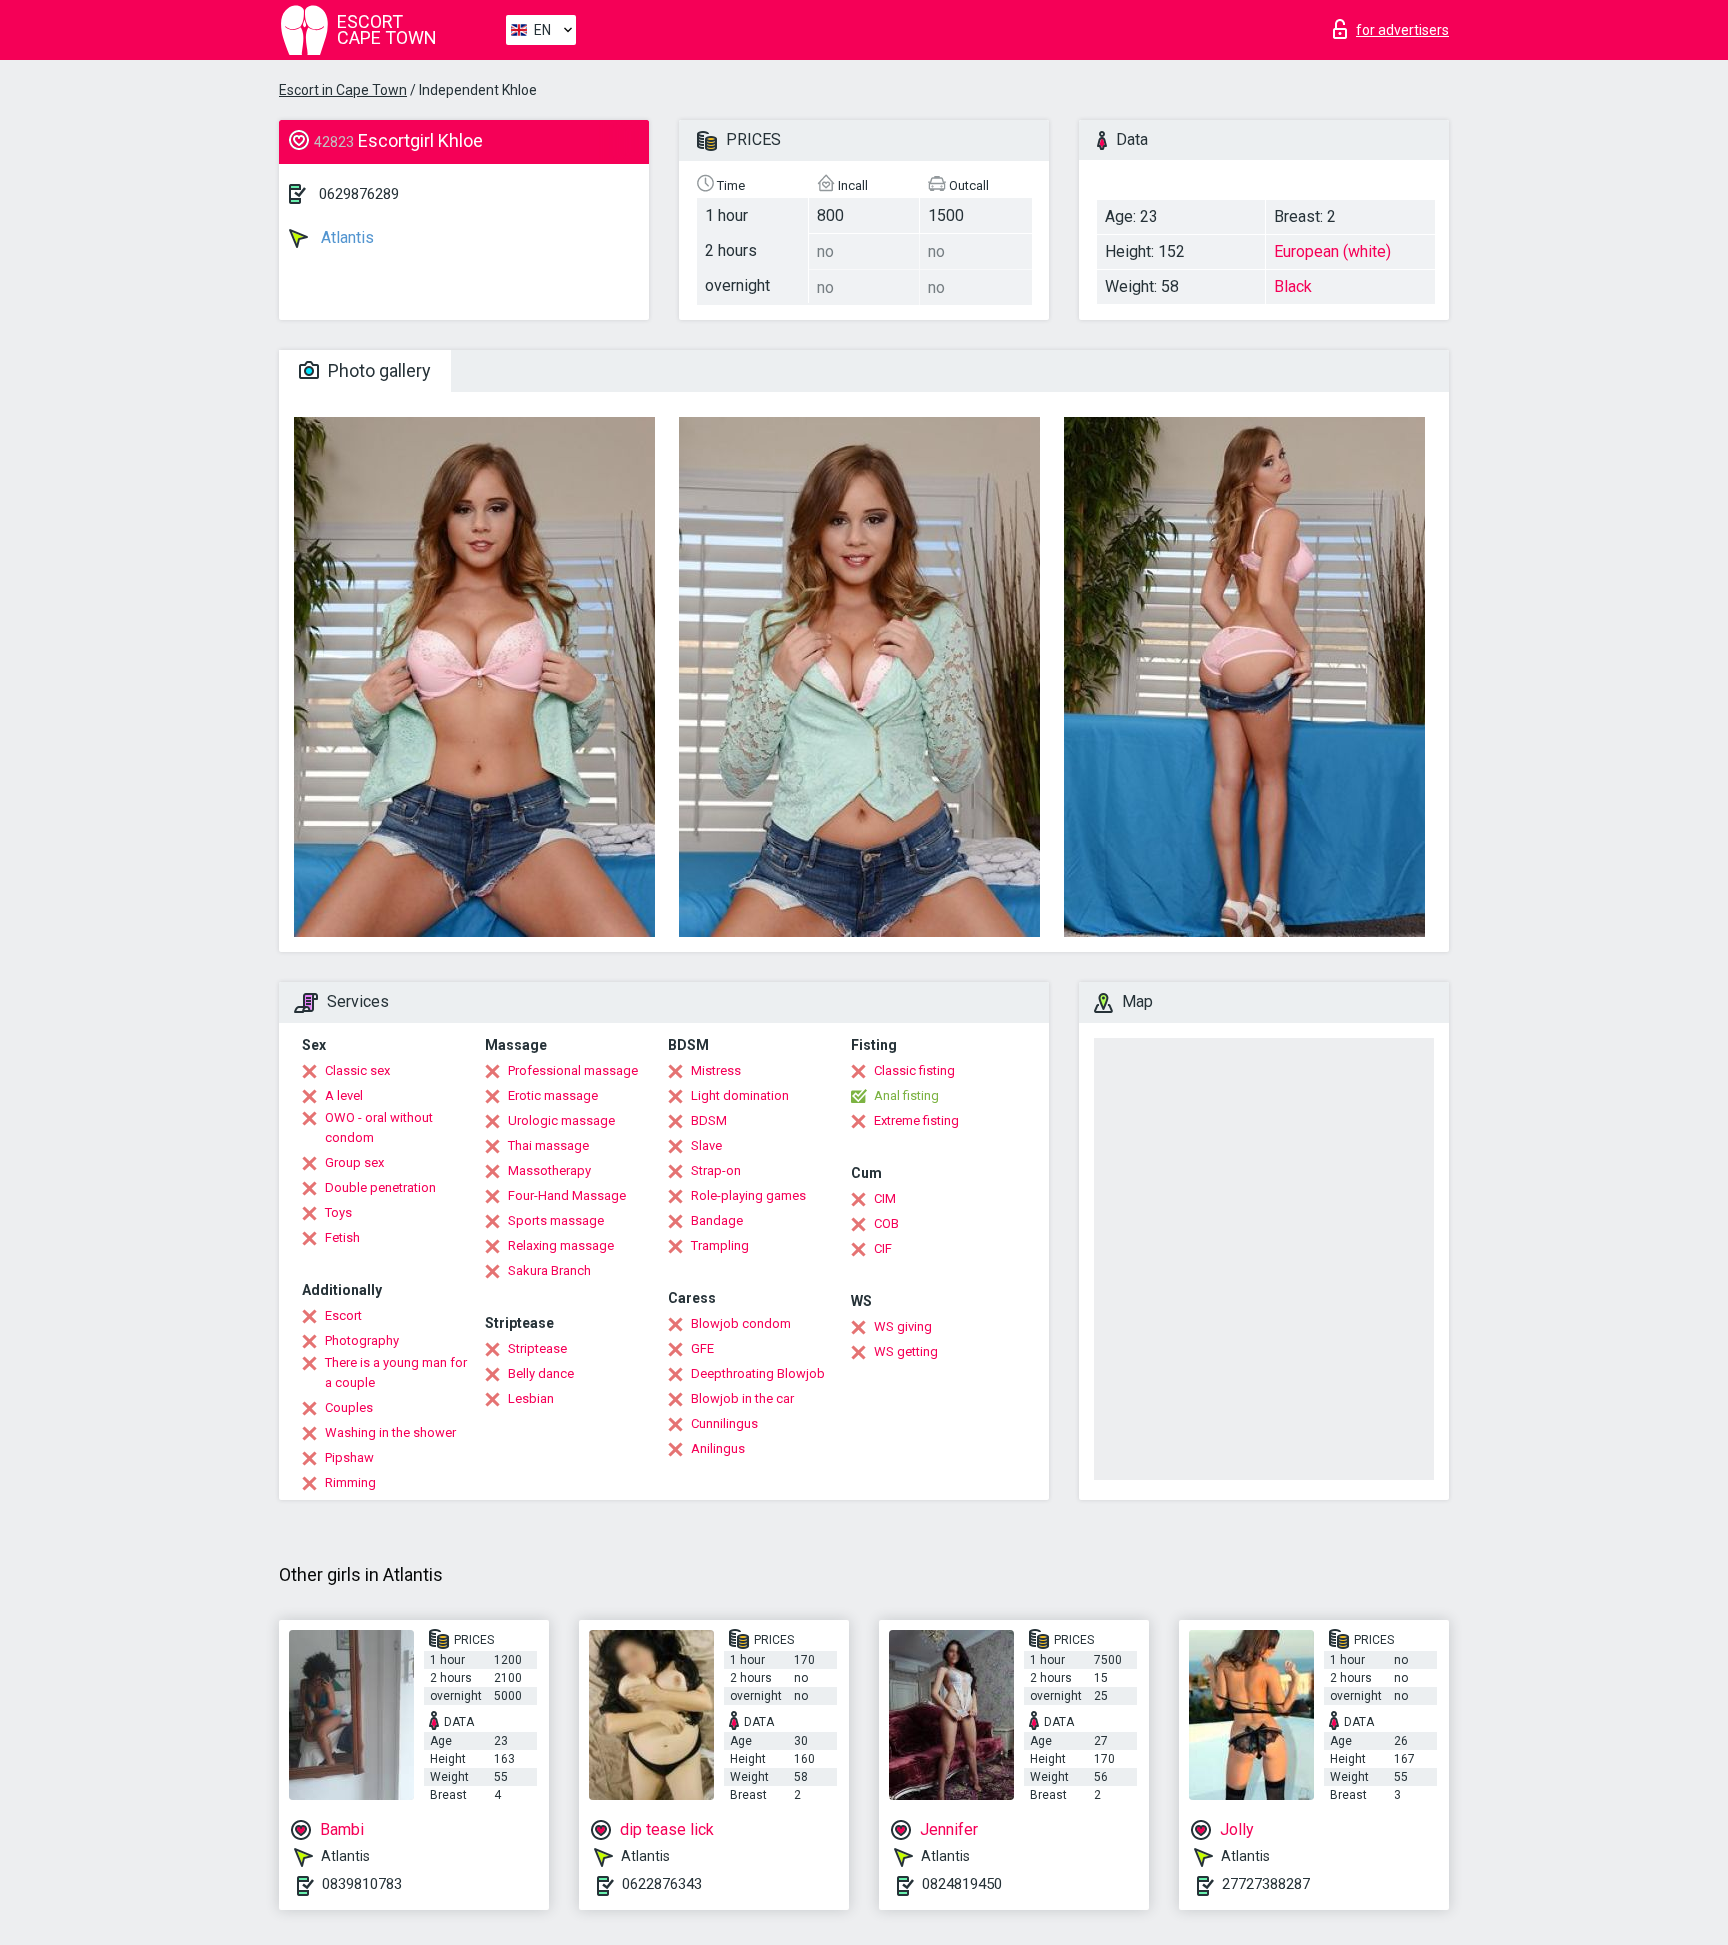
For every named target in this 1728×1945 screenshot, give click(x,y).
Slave (706, 1145)
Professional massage (573, 1070)
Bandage (717, 1220)
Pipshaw (349, 1457)
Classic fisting (914, 1070)
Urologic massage (561, 1120)
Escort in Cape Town (343, 90)
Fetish (342, 1237)
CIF (883, 1248)
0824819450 (962, 1884)
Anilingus (718, 1448)
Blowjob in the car (742, 1398)
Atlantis (345, 237)
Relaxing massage (561, 1245)
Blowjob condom (741, 1323)
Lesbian (531, 1398)
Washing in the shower (390, 1432)
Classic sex (357, 1070)
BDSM (709, 1120)
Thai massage (548, 1145)
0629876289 (359, 194)
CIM (885, 1198)
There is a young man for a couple (396, 1372)
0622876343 (662, 1884)
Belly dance (541, 1373)
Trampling (720, 1245)
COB (886, 1223)
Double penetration (380, 1187)
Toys (338, 1212)
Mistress (716, 1070)
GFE (702, 1348)
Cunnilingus (724, 1423)
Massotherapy (549, 1170)
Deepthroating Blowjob (758, 1373)
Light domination (740, 1095)
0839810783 (362, 1884)
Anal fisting (906, 1095)
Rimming (350, 1482)
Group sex (354, 1162)
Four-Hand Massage (567, 1195)
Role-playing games (748, 1195)
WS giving (903, 1326)
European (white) (1332, 251)
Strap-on (716, 1170)
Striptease (537, 1348)
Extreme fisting (916, 1120)
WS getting (906, 1351)
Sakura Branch (549, 1270)
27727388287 (1266, 1884)
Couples (349, 1407)
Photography (362, 1340)
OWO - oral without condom (379, 1127)
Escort (343, 1315)
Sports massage (556, 1220)
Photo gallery (377, 370)
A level (344, 1095)
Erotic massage (553, 1095)
